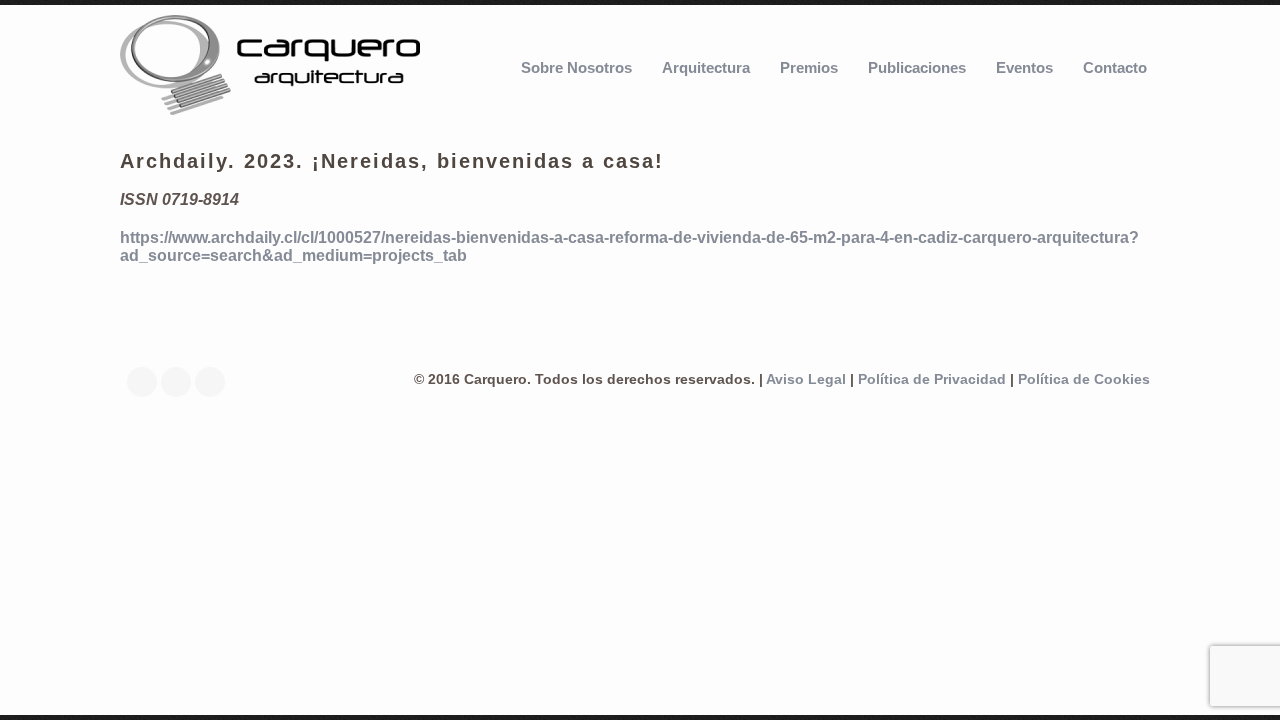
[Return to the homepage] (270, 67)
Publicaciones (917, 67)
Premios (809, 67)
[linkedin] (181, 382)
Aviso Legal (806, 379)
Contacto (1115, 67)
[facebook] (147, 382)
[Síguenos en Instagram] (215, 382)
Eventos (1024, 67)
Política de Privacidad (932, 379)
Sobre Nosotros (576, 67)
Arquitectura (706, 67)
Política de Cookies (1084, 379)
